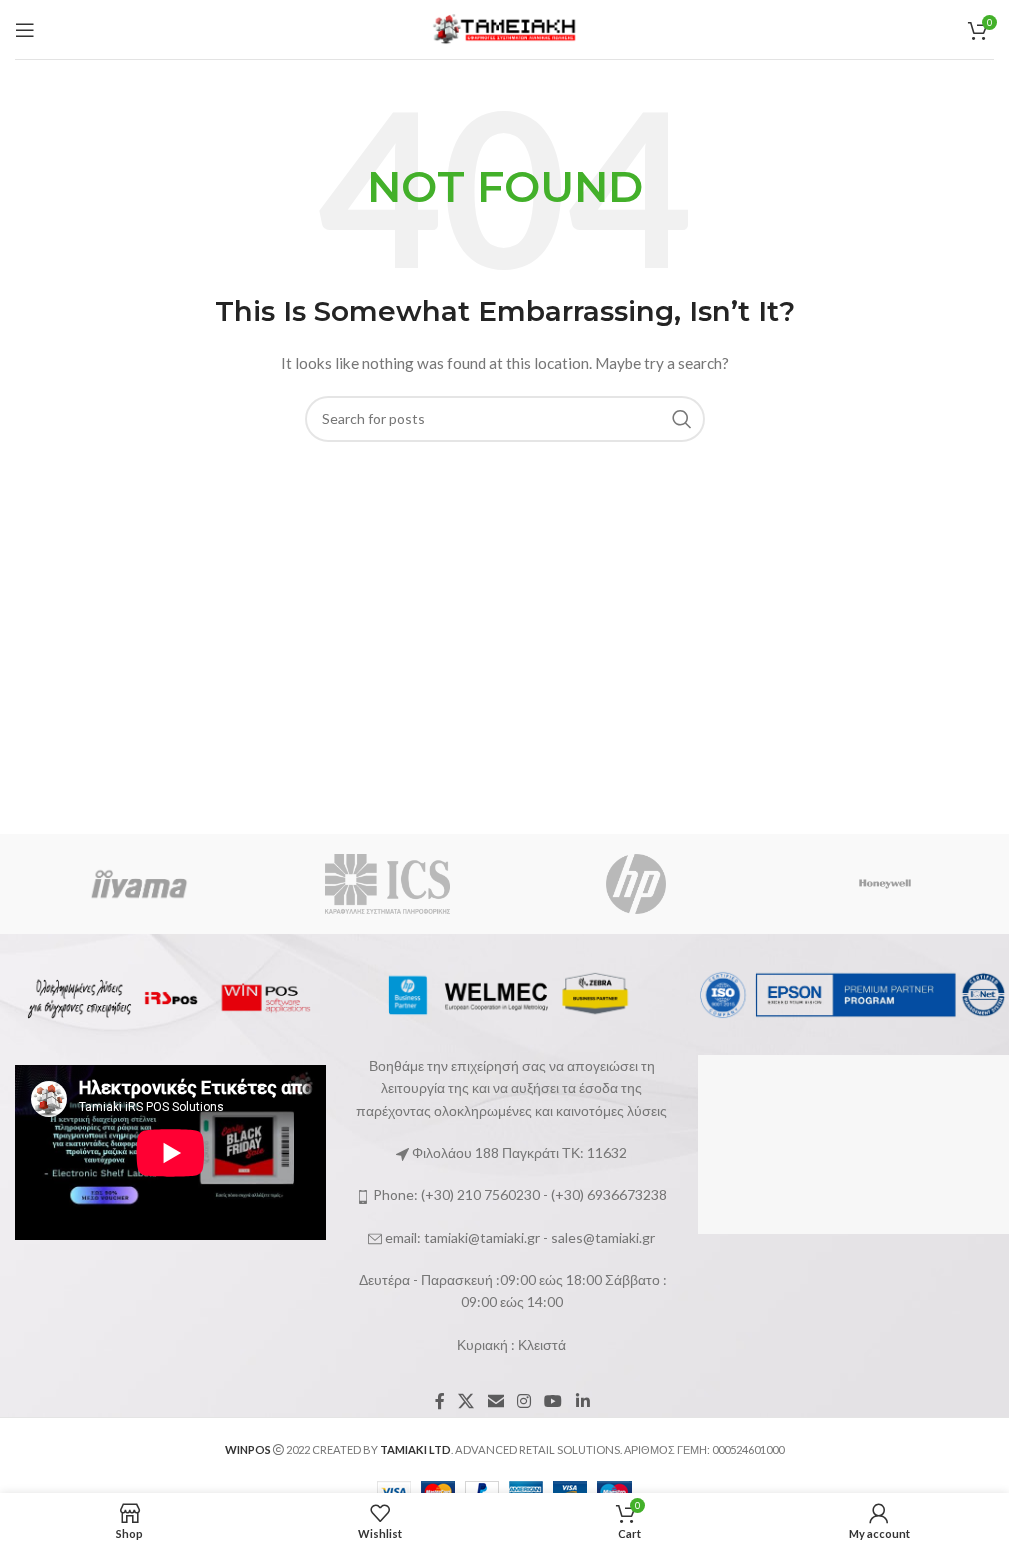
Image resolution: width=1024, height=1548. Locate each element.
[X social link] (466, 1401)
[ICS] (388, 884)
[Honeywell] (885, 884)
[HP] (636, 884)
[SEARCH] (682, 419)
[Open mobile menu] (25, 30)
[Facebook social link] (440, 1401)
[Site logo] (505, 27)
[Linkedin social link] (582, 1401)
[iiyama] (139, 884)
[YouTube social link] (553, 1401)
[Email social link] (495, 1401)
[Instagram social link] (523, 1401)
